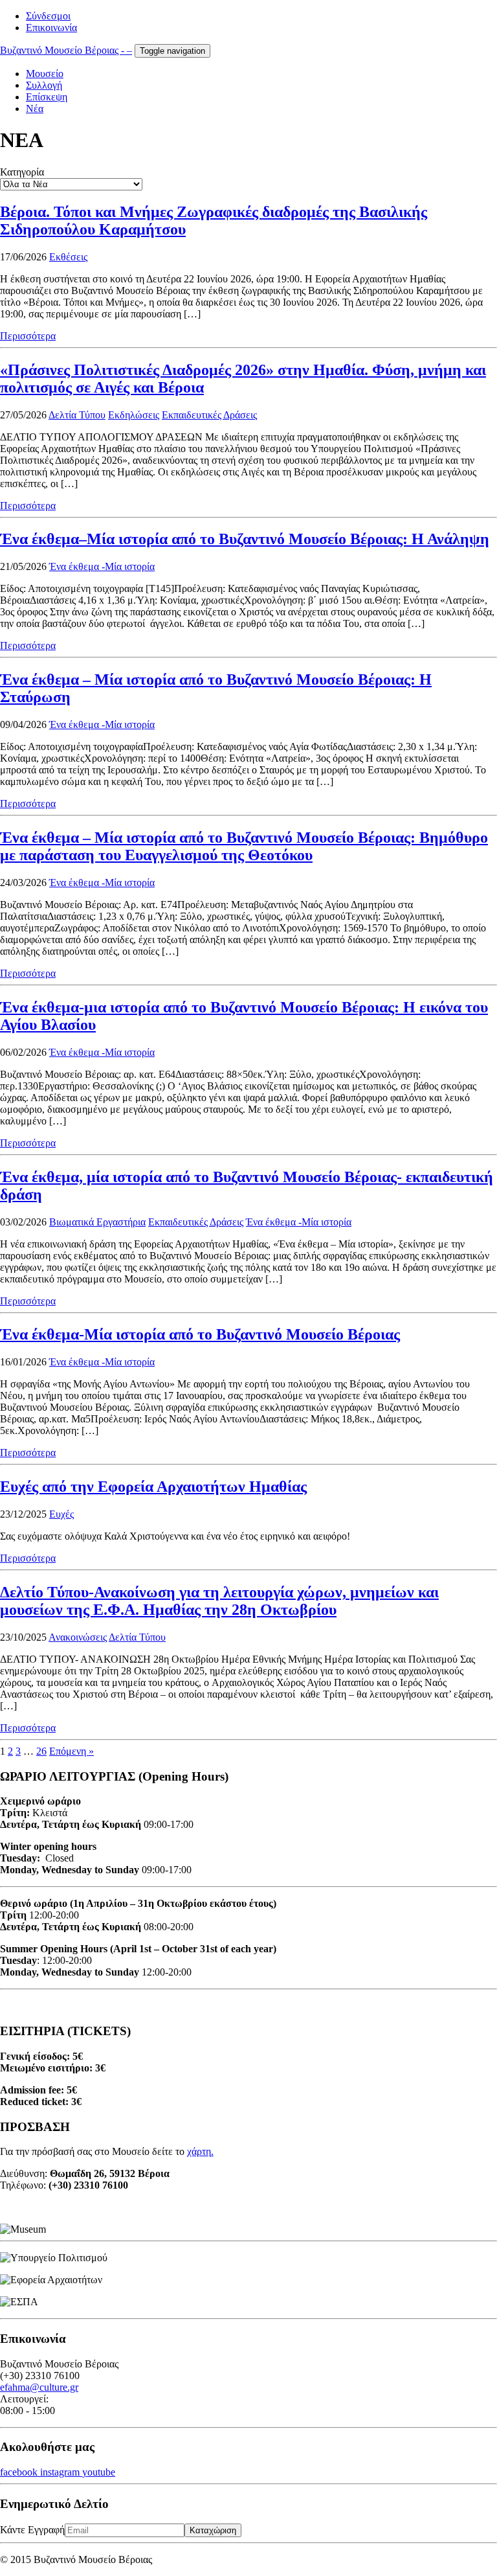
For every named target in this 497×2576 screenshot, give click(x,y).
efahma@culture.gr (39, 2387)
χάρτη (199, 2151)
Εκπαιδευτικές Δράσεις (209, 415)
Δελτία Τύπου (77, 415)
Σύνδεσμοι (48, 16)
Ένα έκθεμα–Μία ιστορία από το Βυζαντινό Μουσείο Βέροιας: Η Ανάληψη (245, 539)
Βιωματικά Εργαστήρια (97, 1222)
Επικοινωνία (51, 28)
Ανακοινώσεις (78, 1637)
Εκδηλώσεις (134, 415)
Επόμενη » (72, 1751)
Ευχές (61, 1514)
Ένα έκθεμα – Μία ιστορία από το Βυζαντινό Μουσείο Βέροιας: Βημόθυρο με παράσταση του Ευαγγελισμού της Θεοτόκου (244, 846)
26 (41, 1751)
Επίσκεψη (47, 97)
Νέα (35, 108)
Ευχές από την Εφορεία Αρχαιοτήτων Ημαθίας (153, 1487)
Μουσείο (45, 74)
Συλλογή (44, 85)
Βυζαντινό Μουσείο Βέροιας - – (66, 50)
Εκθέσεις (68, 257)
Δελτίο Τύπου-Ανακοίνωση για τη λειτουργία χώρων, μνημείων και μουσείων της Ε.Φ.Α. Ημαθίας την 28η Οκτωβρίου (219, 1601)
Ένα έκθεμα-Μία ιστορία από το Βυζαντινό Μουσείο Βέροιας (200, 1334)
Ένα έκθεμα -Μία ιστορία (102, 566)
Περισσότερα (28, 336)
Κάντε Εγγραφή (32, 2530)
